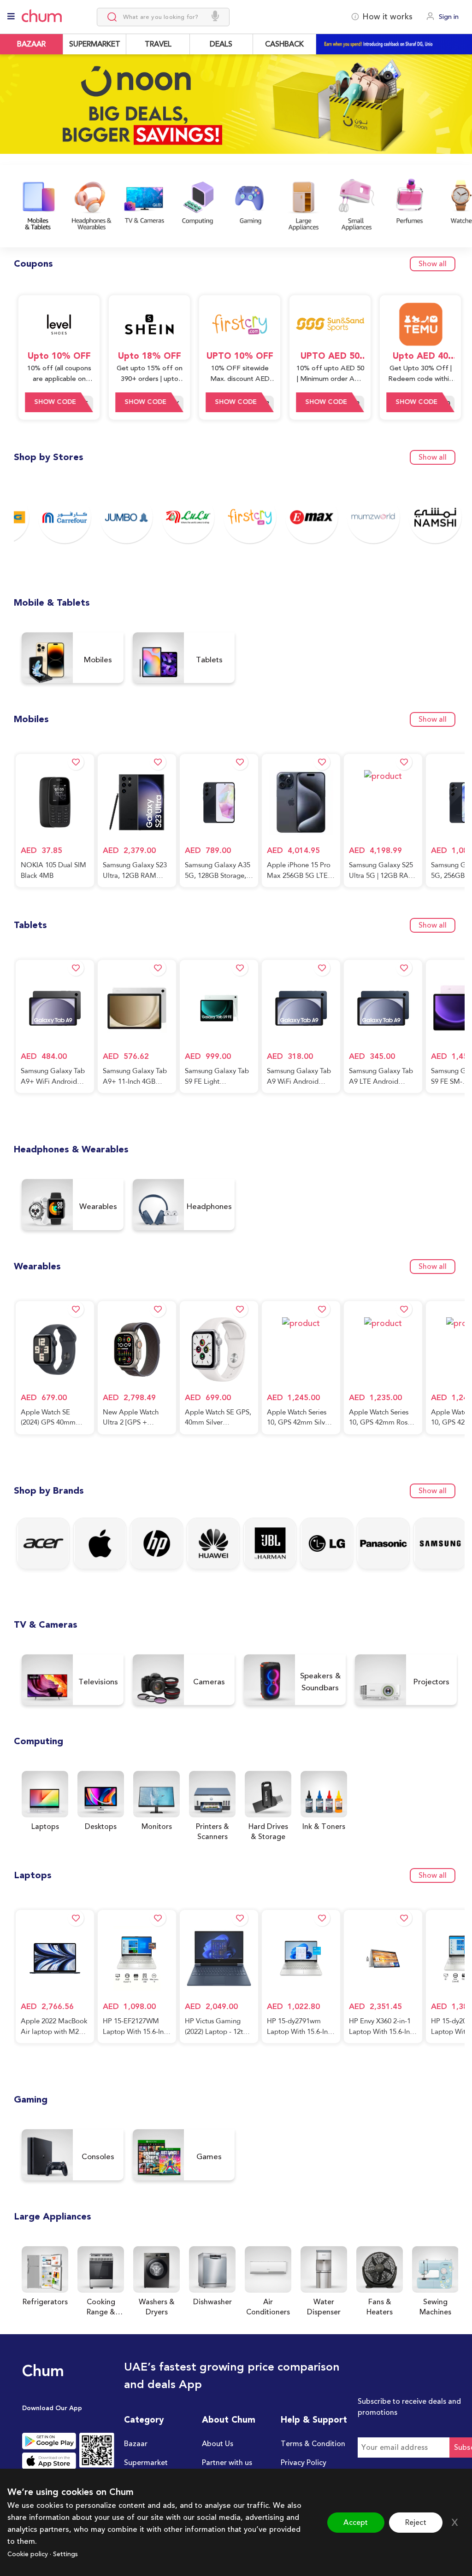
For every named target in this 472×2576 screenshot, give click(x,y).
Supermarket (146, 2463)
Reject (416, 2523)
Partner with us (227, 2463)
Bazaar (136, 2444)
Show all (433, 264)
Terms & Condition (313, 2444)
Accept (356, 2523)
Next (462, 116)
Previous (10, 110)
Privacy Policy (304, 2463)
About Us (218, 2444)
